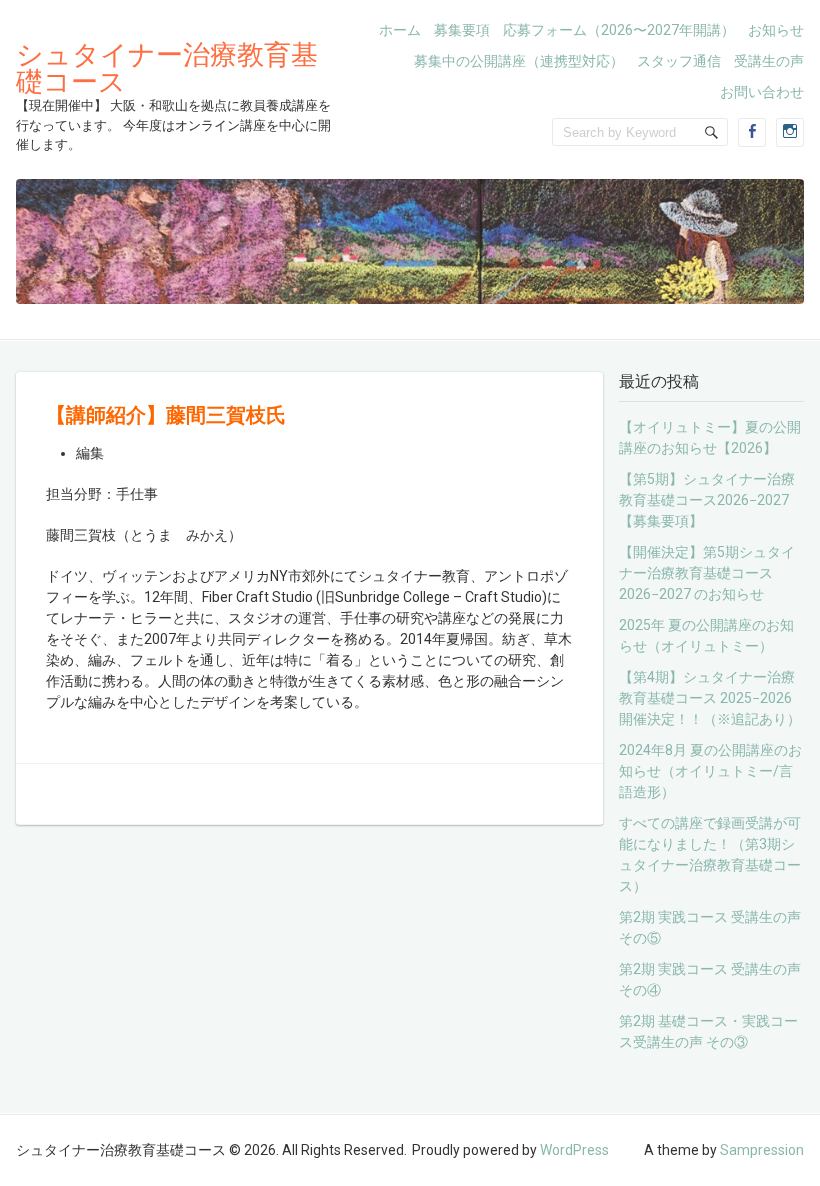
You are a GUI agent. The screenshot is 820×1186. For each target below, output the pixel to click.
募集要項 (462, 30)
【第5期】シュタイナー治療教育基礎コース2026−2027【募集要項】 (707, 500)
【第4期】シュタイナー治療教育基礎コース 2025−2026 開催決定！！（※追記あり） (710, 698)
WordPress (574, 1150)
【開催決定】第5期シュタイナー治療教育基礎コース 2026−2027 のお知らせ (707, 573)
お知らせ (776, 30)
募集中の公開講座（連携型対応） (519, 61)
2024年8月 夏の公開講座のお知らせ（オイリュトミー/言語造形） (710, 771)
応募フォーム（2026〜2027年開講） (619, 30)
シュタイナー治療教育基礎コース (167, 67)
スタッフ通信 (679, 61)
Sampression (762, 1150)
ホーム (400, 30)
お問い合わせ (762, 92)
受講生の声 (769, 61)
